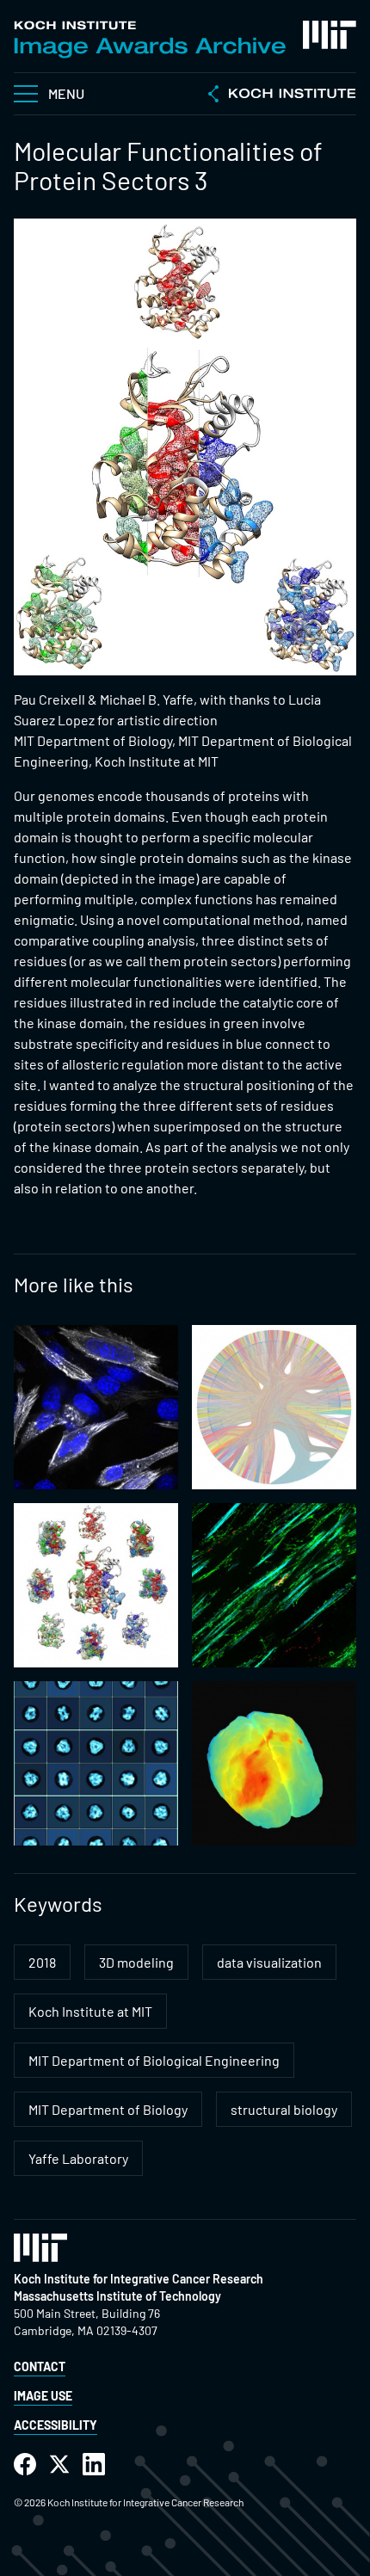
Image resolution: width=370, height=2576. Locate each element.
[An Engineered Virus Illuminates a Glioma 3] (274, 1763)
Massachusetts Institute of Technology (117, 2296)
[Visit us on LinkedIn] (94, 2465)
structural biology (284, 2109)
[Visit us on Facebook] (25, 2465)
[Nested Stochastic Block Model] (274, 1407)
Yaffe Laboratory (78, 2158)
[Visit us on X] (59, 2465)
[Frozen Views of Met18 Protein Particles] (96, 1763)
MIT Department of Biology (108, 2109)
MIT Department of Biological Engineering (154, 2060)
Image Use (43, 2396)
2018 (42, 1962)
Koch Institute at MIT (90, 2011)
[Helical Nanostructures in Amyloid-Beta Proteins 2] (274, 1585)
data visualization (269, 1962)
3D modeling (136, 1962)
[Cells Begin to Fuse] (96, 1407)
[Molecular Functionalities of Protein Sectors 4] (96, 1585)
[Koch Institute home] (282, 96)
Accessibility (55, 2425)
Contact (40, 2366)
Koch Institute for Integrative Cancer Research (139, 2279)
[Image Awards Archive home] (150, 40)
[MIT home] (330, 35)
